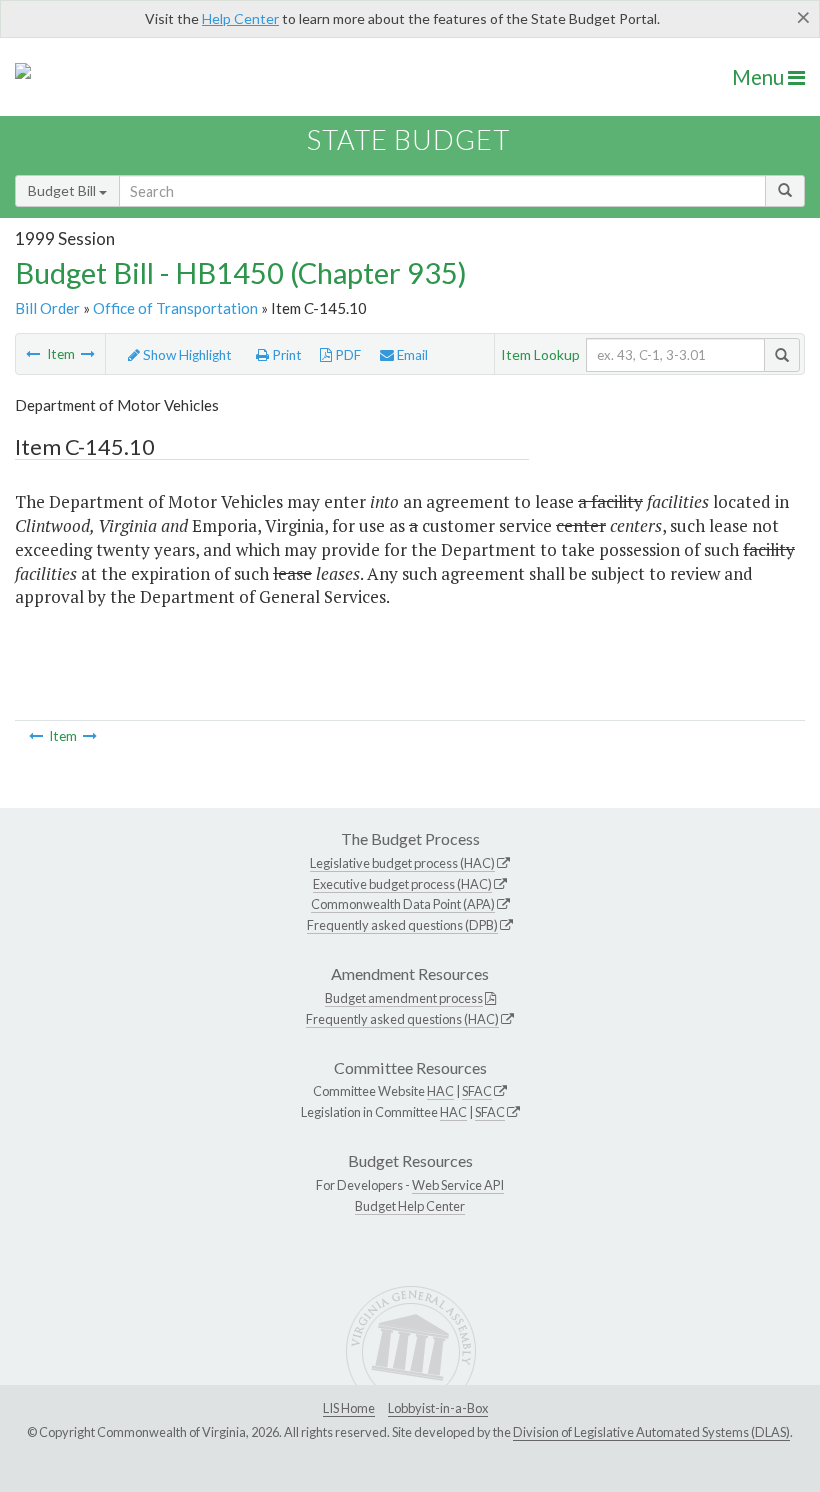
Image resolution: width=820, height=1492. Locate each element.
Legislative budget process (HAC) (402, 863)
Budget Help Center (410, 1206)
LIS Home (349, 1408)
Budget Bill (63, 190)
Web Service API (458, 1185)
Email (411, 355)
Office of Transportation (175, 308)
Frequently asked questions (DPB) (402, 925)
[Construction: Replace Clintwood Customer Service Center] (88, 354)
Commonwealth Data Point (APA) (403, 904)
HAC (440, 1091)
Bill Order (47, 308)
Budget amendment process (404, 998)
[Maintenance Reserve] (33, 354)
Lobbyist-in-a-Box (438, 1408)
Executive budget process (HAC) (402, 884)
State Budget (408, 139)
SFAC (477, 1091)
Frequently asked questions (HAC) (402, 1019)
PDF (346, 355)
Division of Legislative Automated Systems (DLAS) (651, 1432)
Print (285, 355)
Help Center (240, 18)
